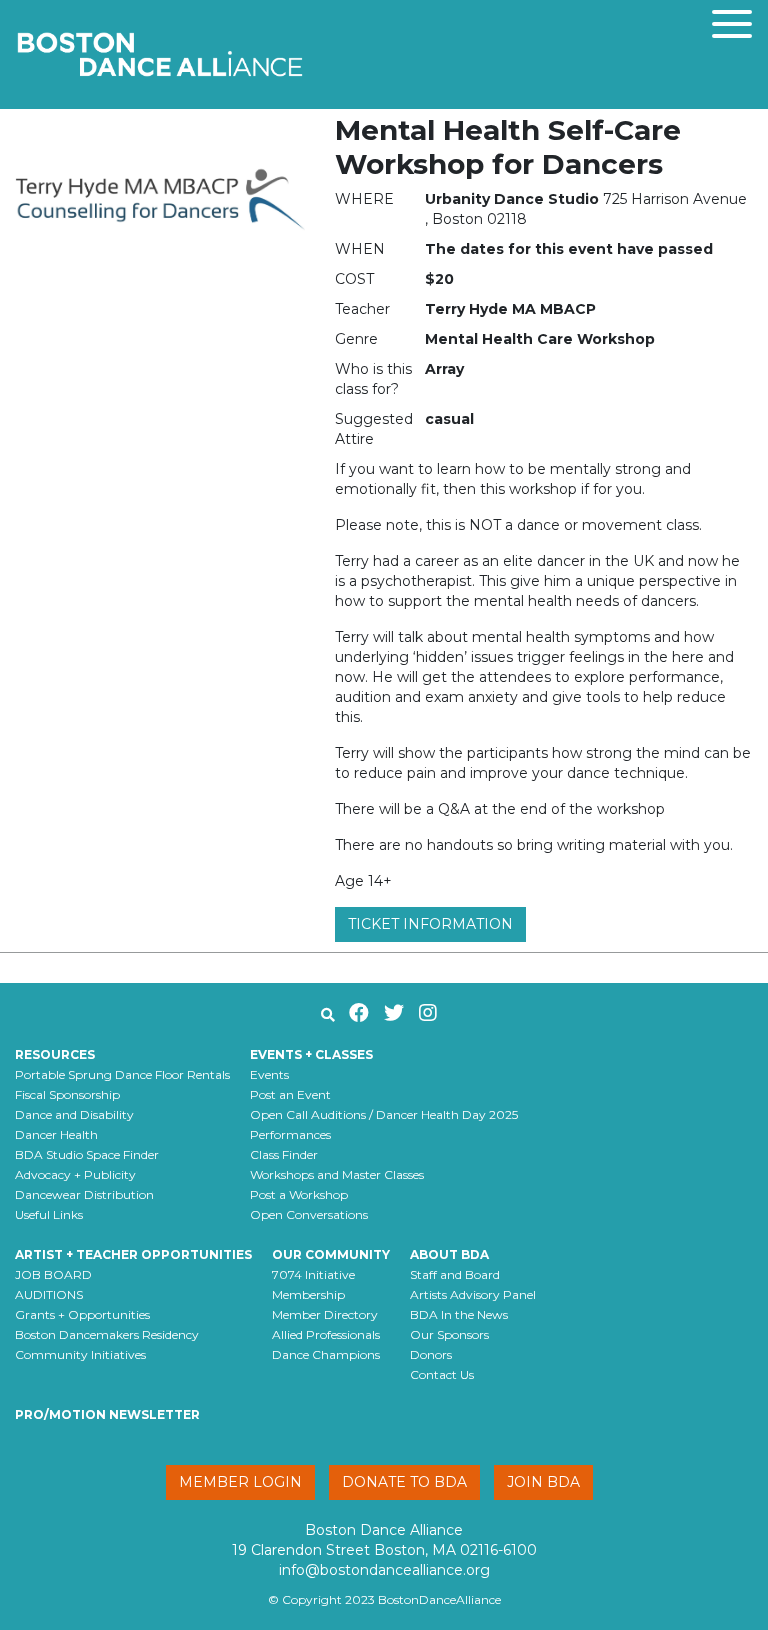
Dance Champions (326, 1354)
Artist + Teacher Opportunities (133, 1254)
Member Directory (325, 1314)
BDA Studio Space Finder (87, 1154)
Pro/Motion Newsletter (107, 1414)
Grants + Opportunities (82, 1314)
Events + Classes (311, 1054)
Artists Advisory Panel (473, 1294)
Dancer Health (56, 1134)
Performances (290, 1134)
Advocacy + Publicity (75, 1174)
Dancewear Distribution (84, 1194)
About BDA (449, 1254)
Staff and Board (455, 1274)
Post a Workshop (299, 1194)
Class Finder (284, 1154)
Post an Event (290, 1094)
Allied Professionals (326, 1334)
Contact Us (442, 1374)
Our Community (331, 1254)
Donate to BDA (404, 1482)
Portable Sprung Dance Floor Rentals (122, 1074)
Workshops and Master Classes (337, 1174)
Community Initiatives (80, 1354)
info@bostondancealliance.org (384, 1570)
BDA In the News (459, 1314)
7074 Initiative (313, 1274)
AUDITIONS (49, 1294)
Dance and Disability (74, 1114)
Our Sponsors (449, 1334)
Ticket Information (430, 924)
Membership (308, 1294)
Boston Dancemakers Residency (107, 1334)
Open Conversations (309, 1214)
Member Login (240, 1482)
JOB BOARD (53, 1274)
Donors (431, 1354)
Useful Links (49, 1214)
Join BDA (543, 1482)
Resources (55, 1054)
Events (269, 1074)
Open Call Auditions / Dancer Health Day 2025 (384, 1114)
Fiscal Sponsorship (67, 1094)
